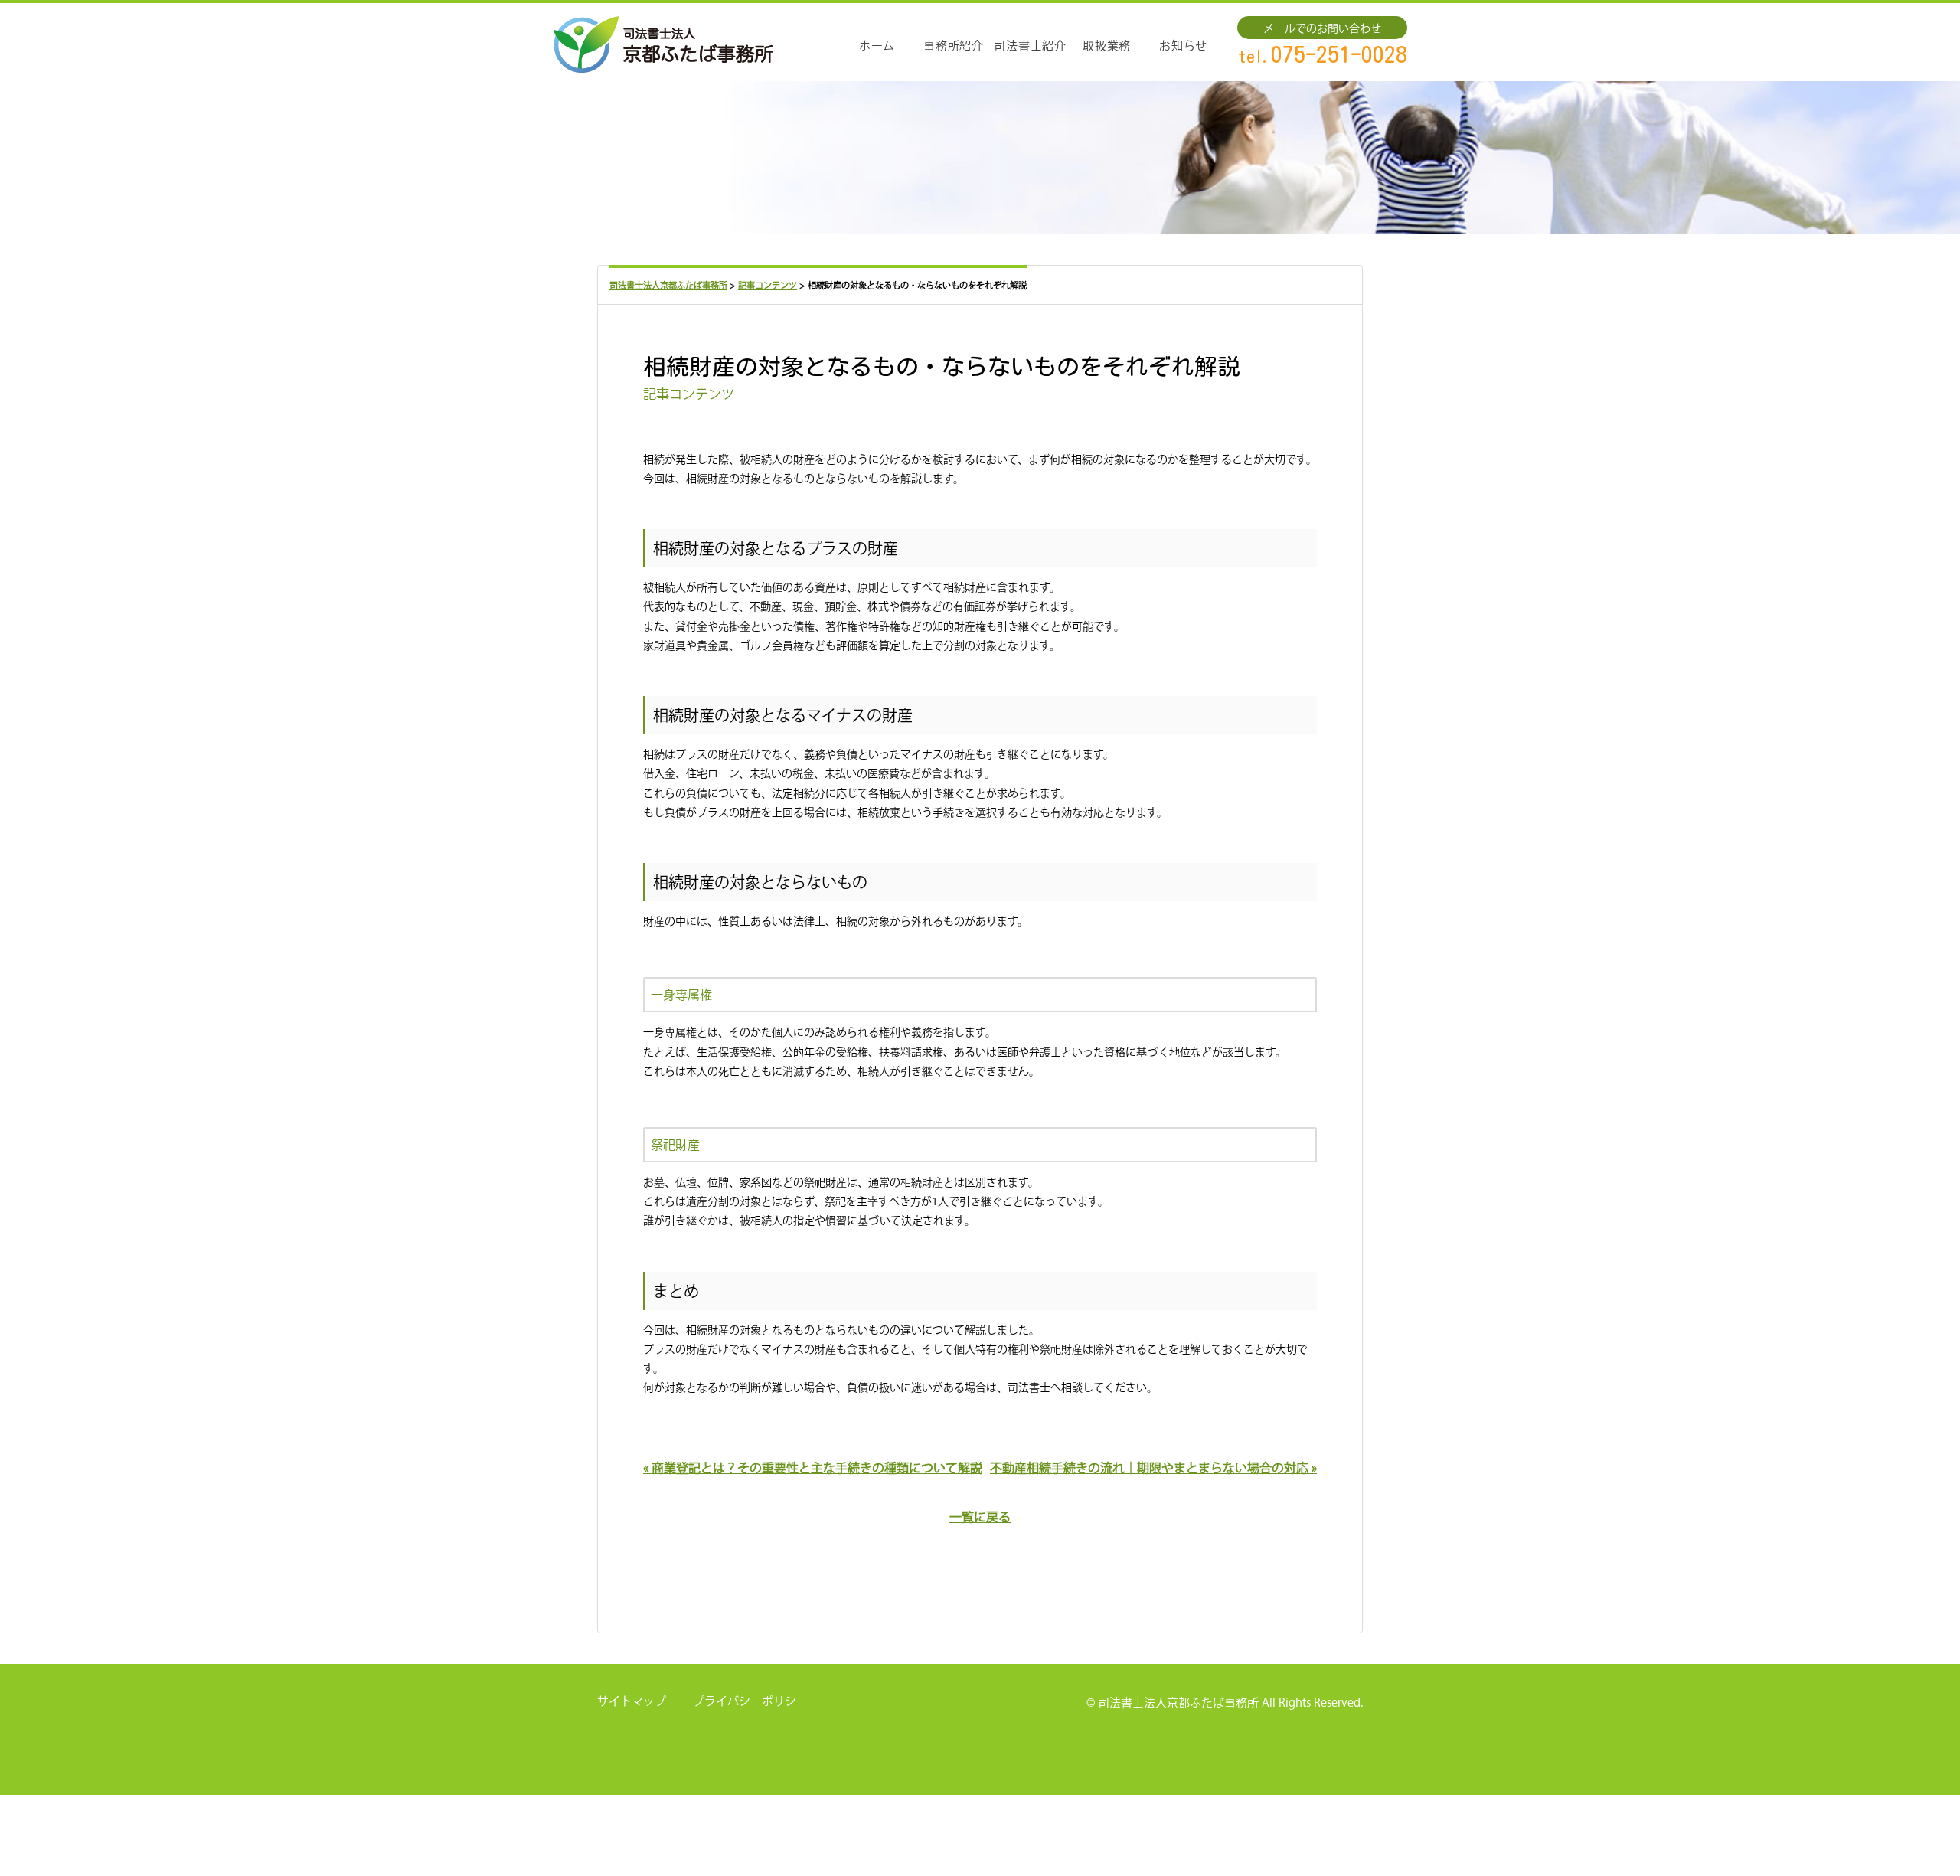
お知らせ (1183, 46)
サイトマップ (632, 1701)
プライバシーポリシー (750, 1701)
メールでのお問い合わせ (1322, 28)
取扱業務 (1107, 46)
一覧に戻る (980, 1517)
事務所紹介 (954, 46)
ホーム (877, 46)
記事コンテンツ (689, 394)
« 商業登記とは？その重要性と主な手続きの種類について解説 (813, 1468)
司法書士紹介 (1030, 46)
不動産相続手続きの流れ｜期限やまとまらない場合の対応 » (1153, 1468)
